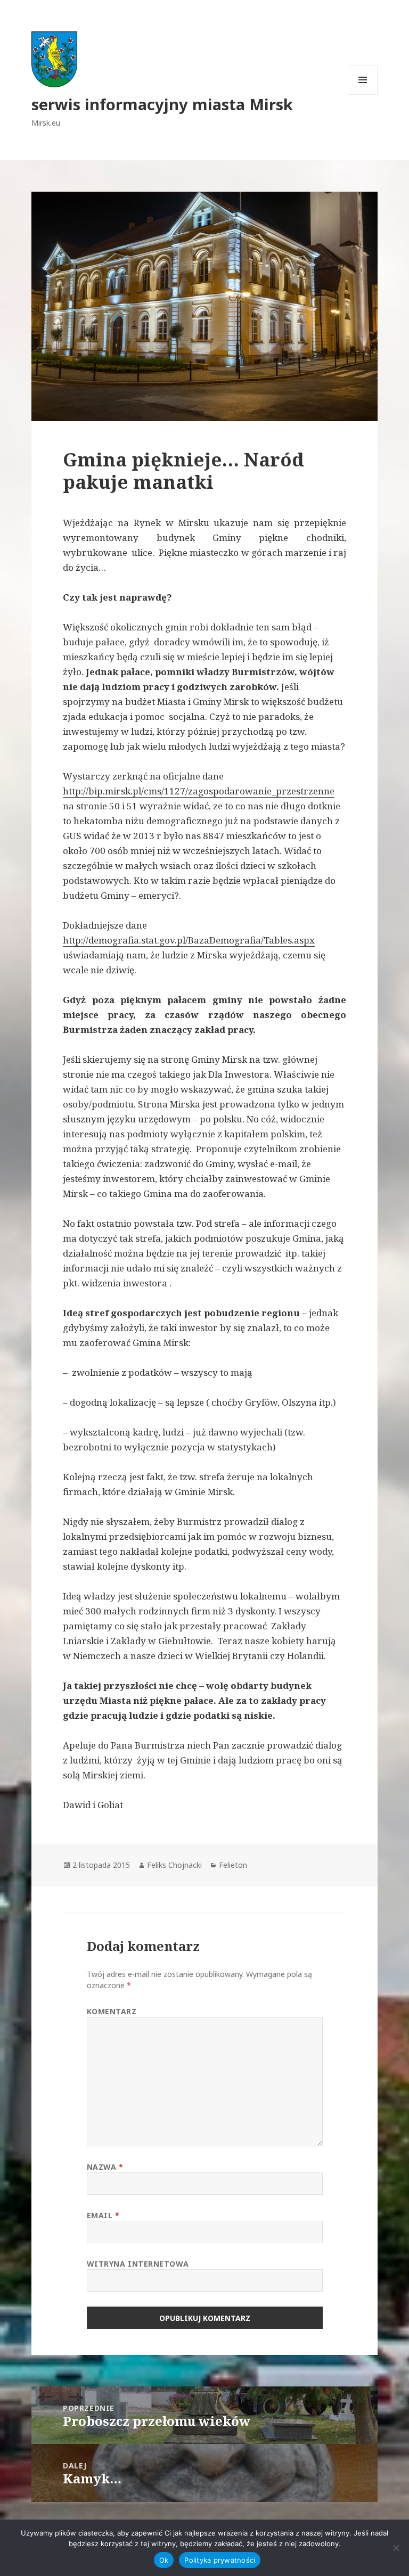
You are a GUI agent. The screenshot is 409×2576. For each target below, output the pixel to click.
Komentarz (112, 2011)
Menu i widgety (363, 95)
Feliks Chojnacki (174, 1865)
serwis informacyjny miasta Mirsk (162, 104)
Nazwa (105, 2167)
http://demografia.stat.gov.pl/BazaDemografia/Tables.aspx (189, 940)
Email (103, 2215)
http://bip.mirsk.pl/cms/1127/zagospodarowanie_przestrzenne (199, 791)
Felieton (233, 1865)
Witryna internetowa (138, 2264)
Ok (164, 2560)
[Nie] (396, 2548)
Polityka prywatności (220, 2560)
